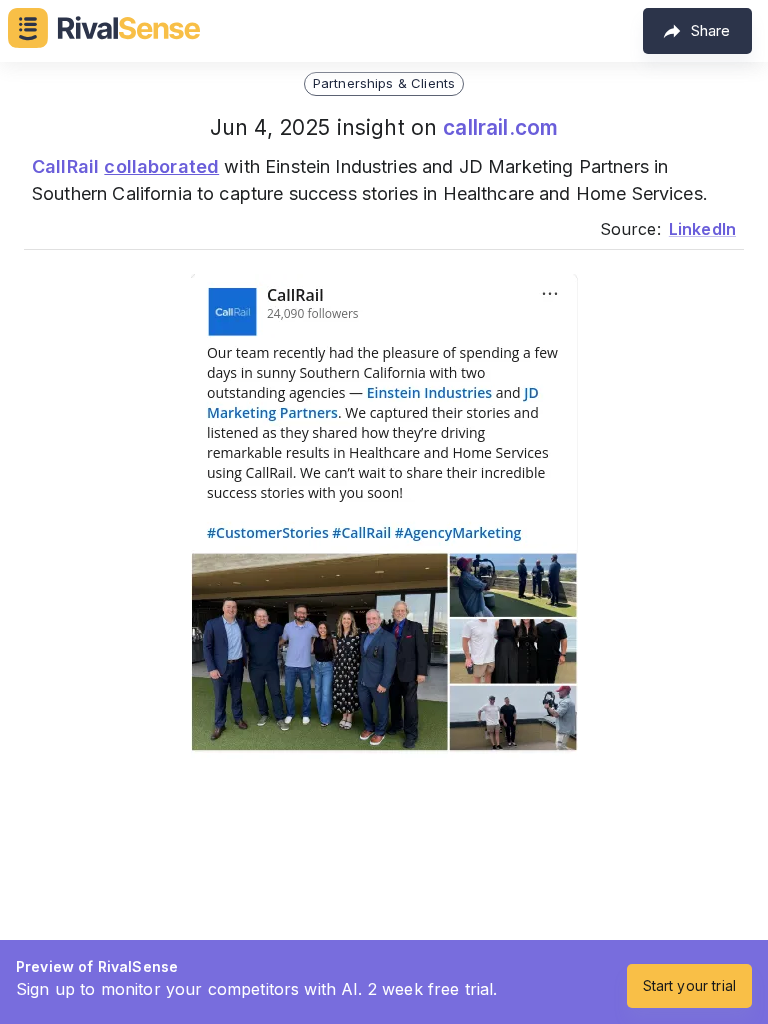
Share (710, 30)
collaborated (161, 166)
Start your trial (689, 985)
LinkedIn (702, 229)
